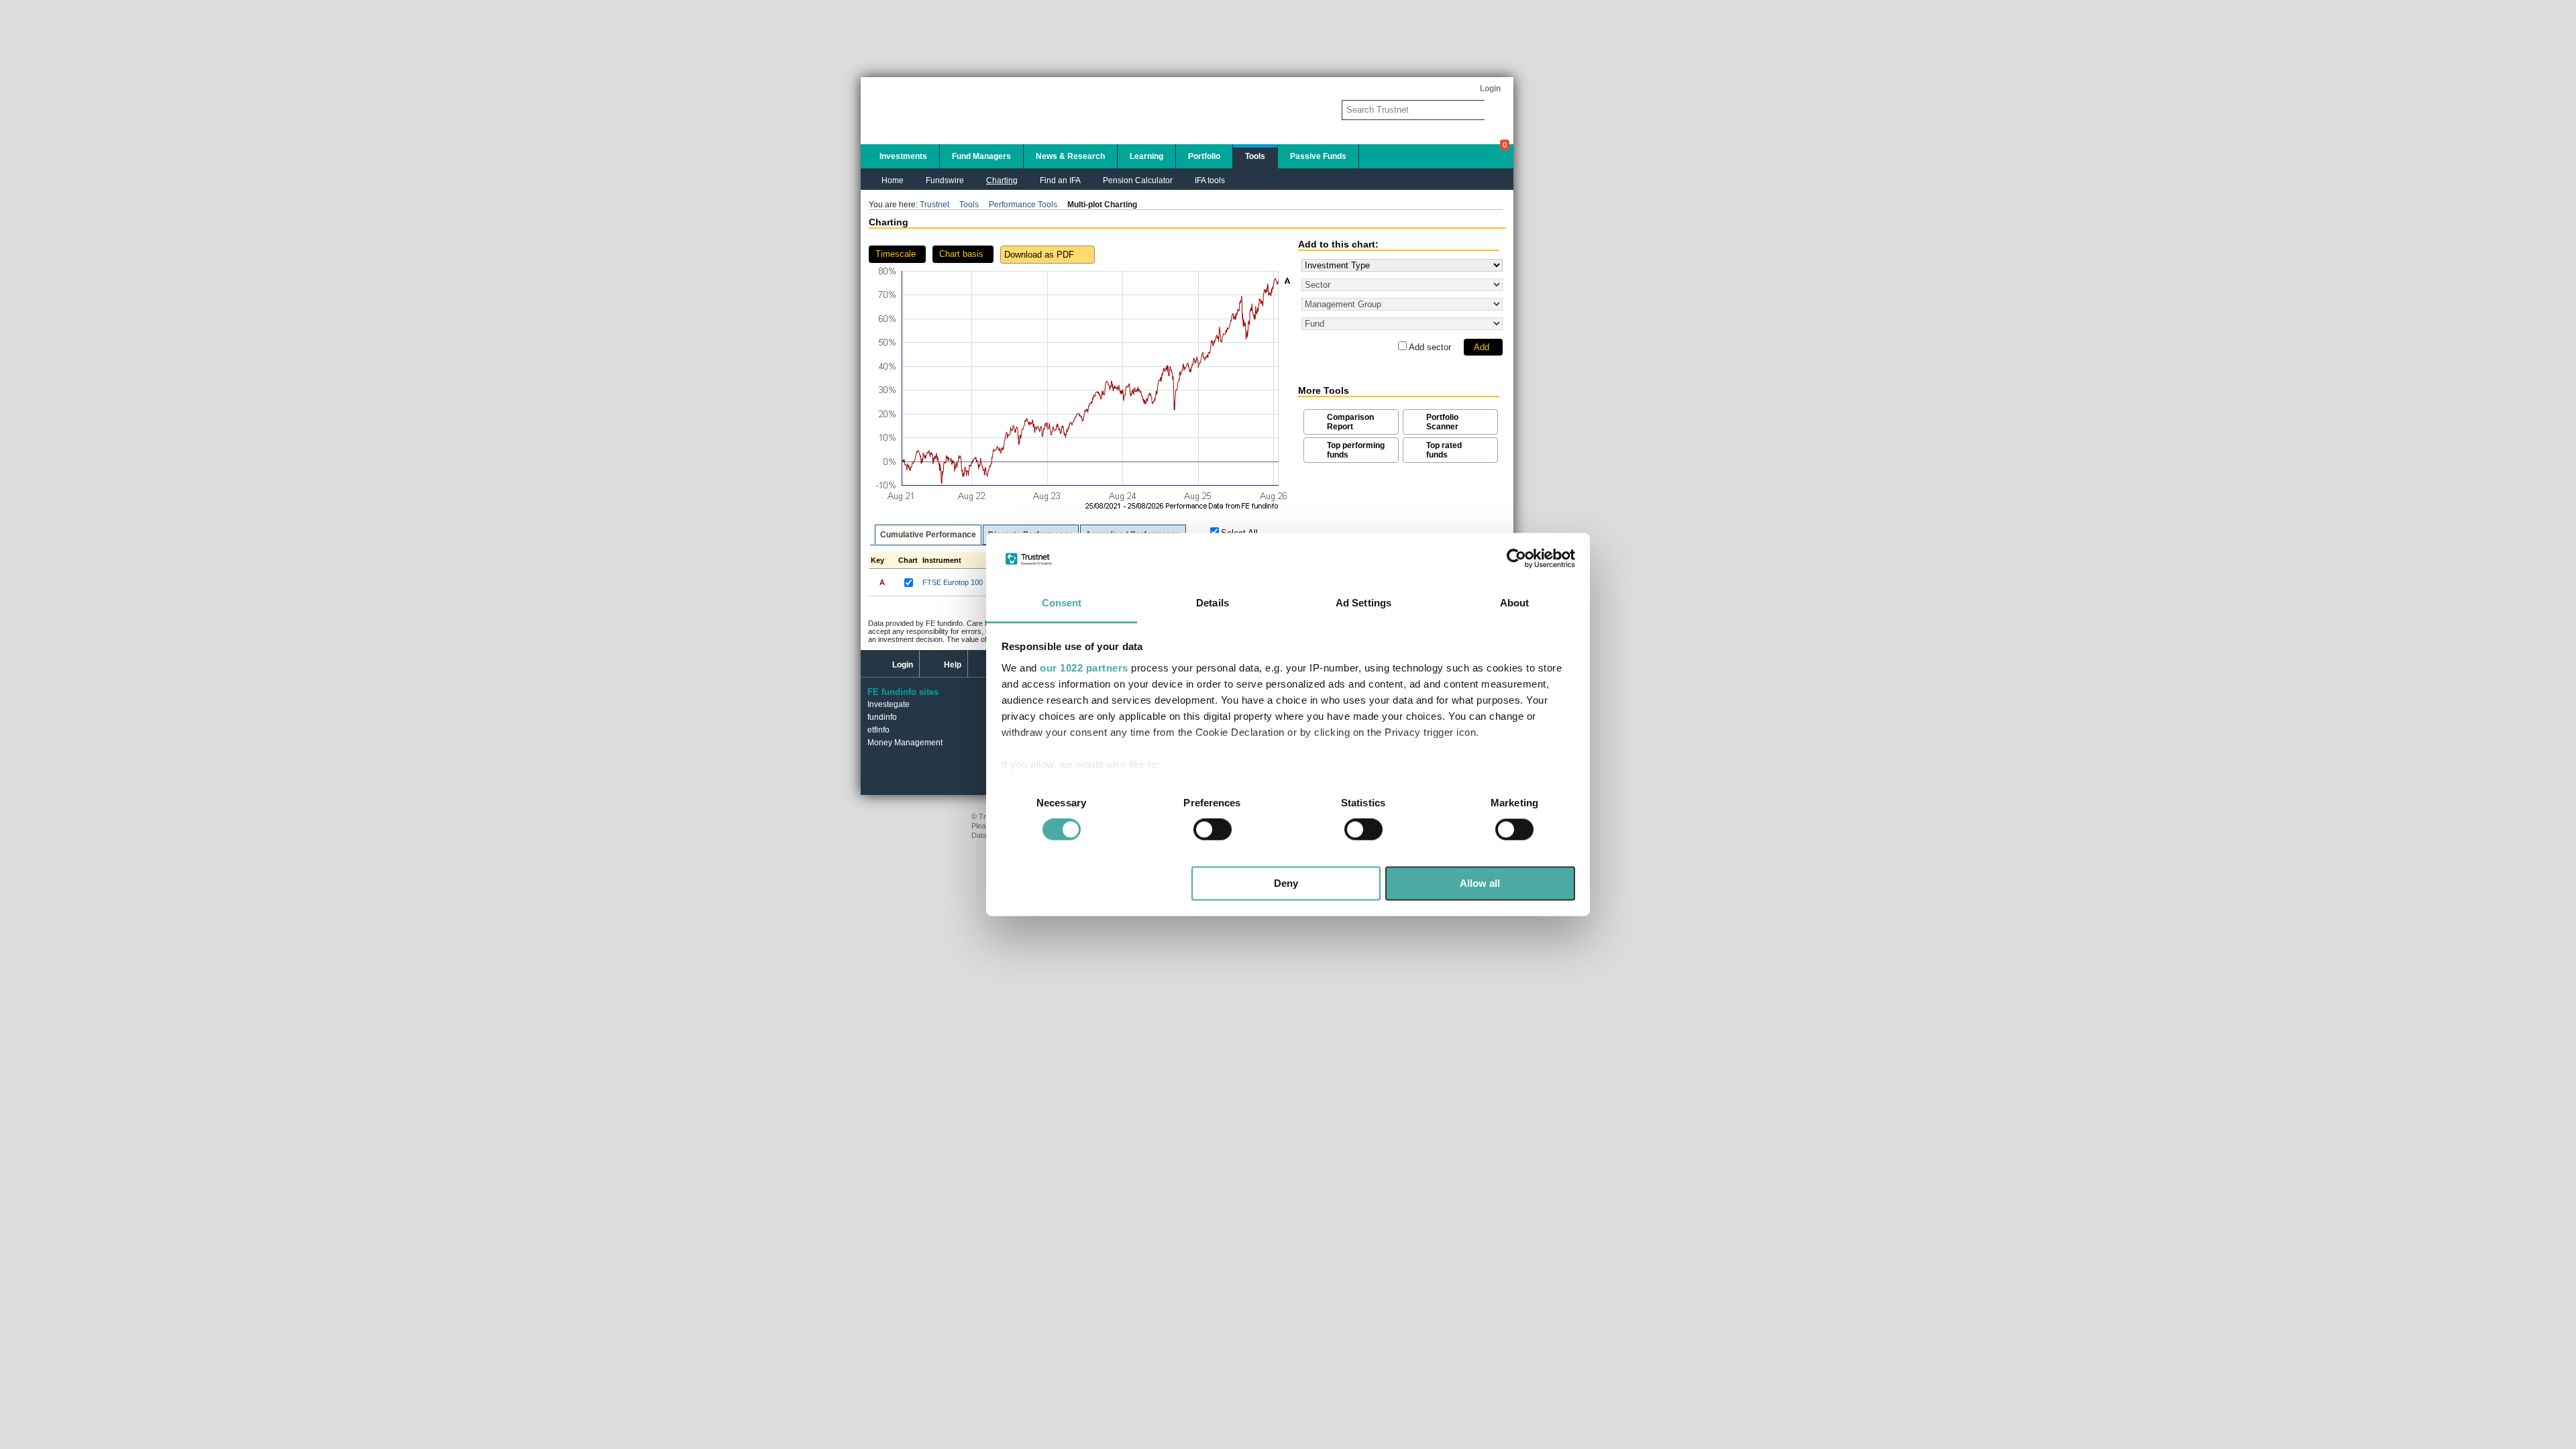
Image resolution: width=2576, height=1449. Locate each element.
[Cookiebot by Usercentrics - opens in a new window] (1516, 559)
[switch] (1213, 830)
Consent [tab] (1062, 603)
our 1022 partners (1084, 668)
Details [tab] (1213, 603)
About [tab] (1515, 603)
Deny (1286, 883)
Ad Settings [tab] (1363, 603)
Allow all (1480, 883)
